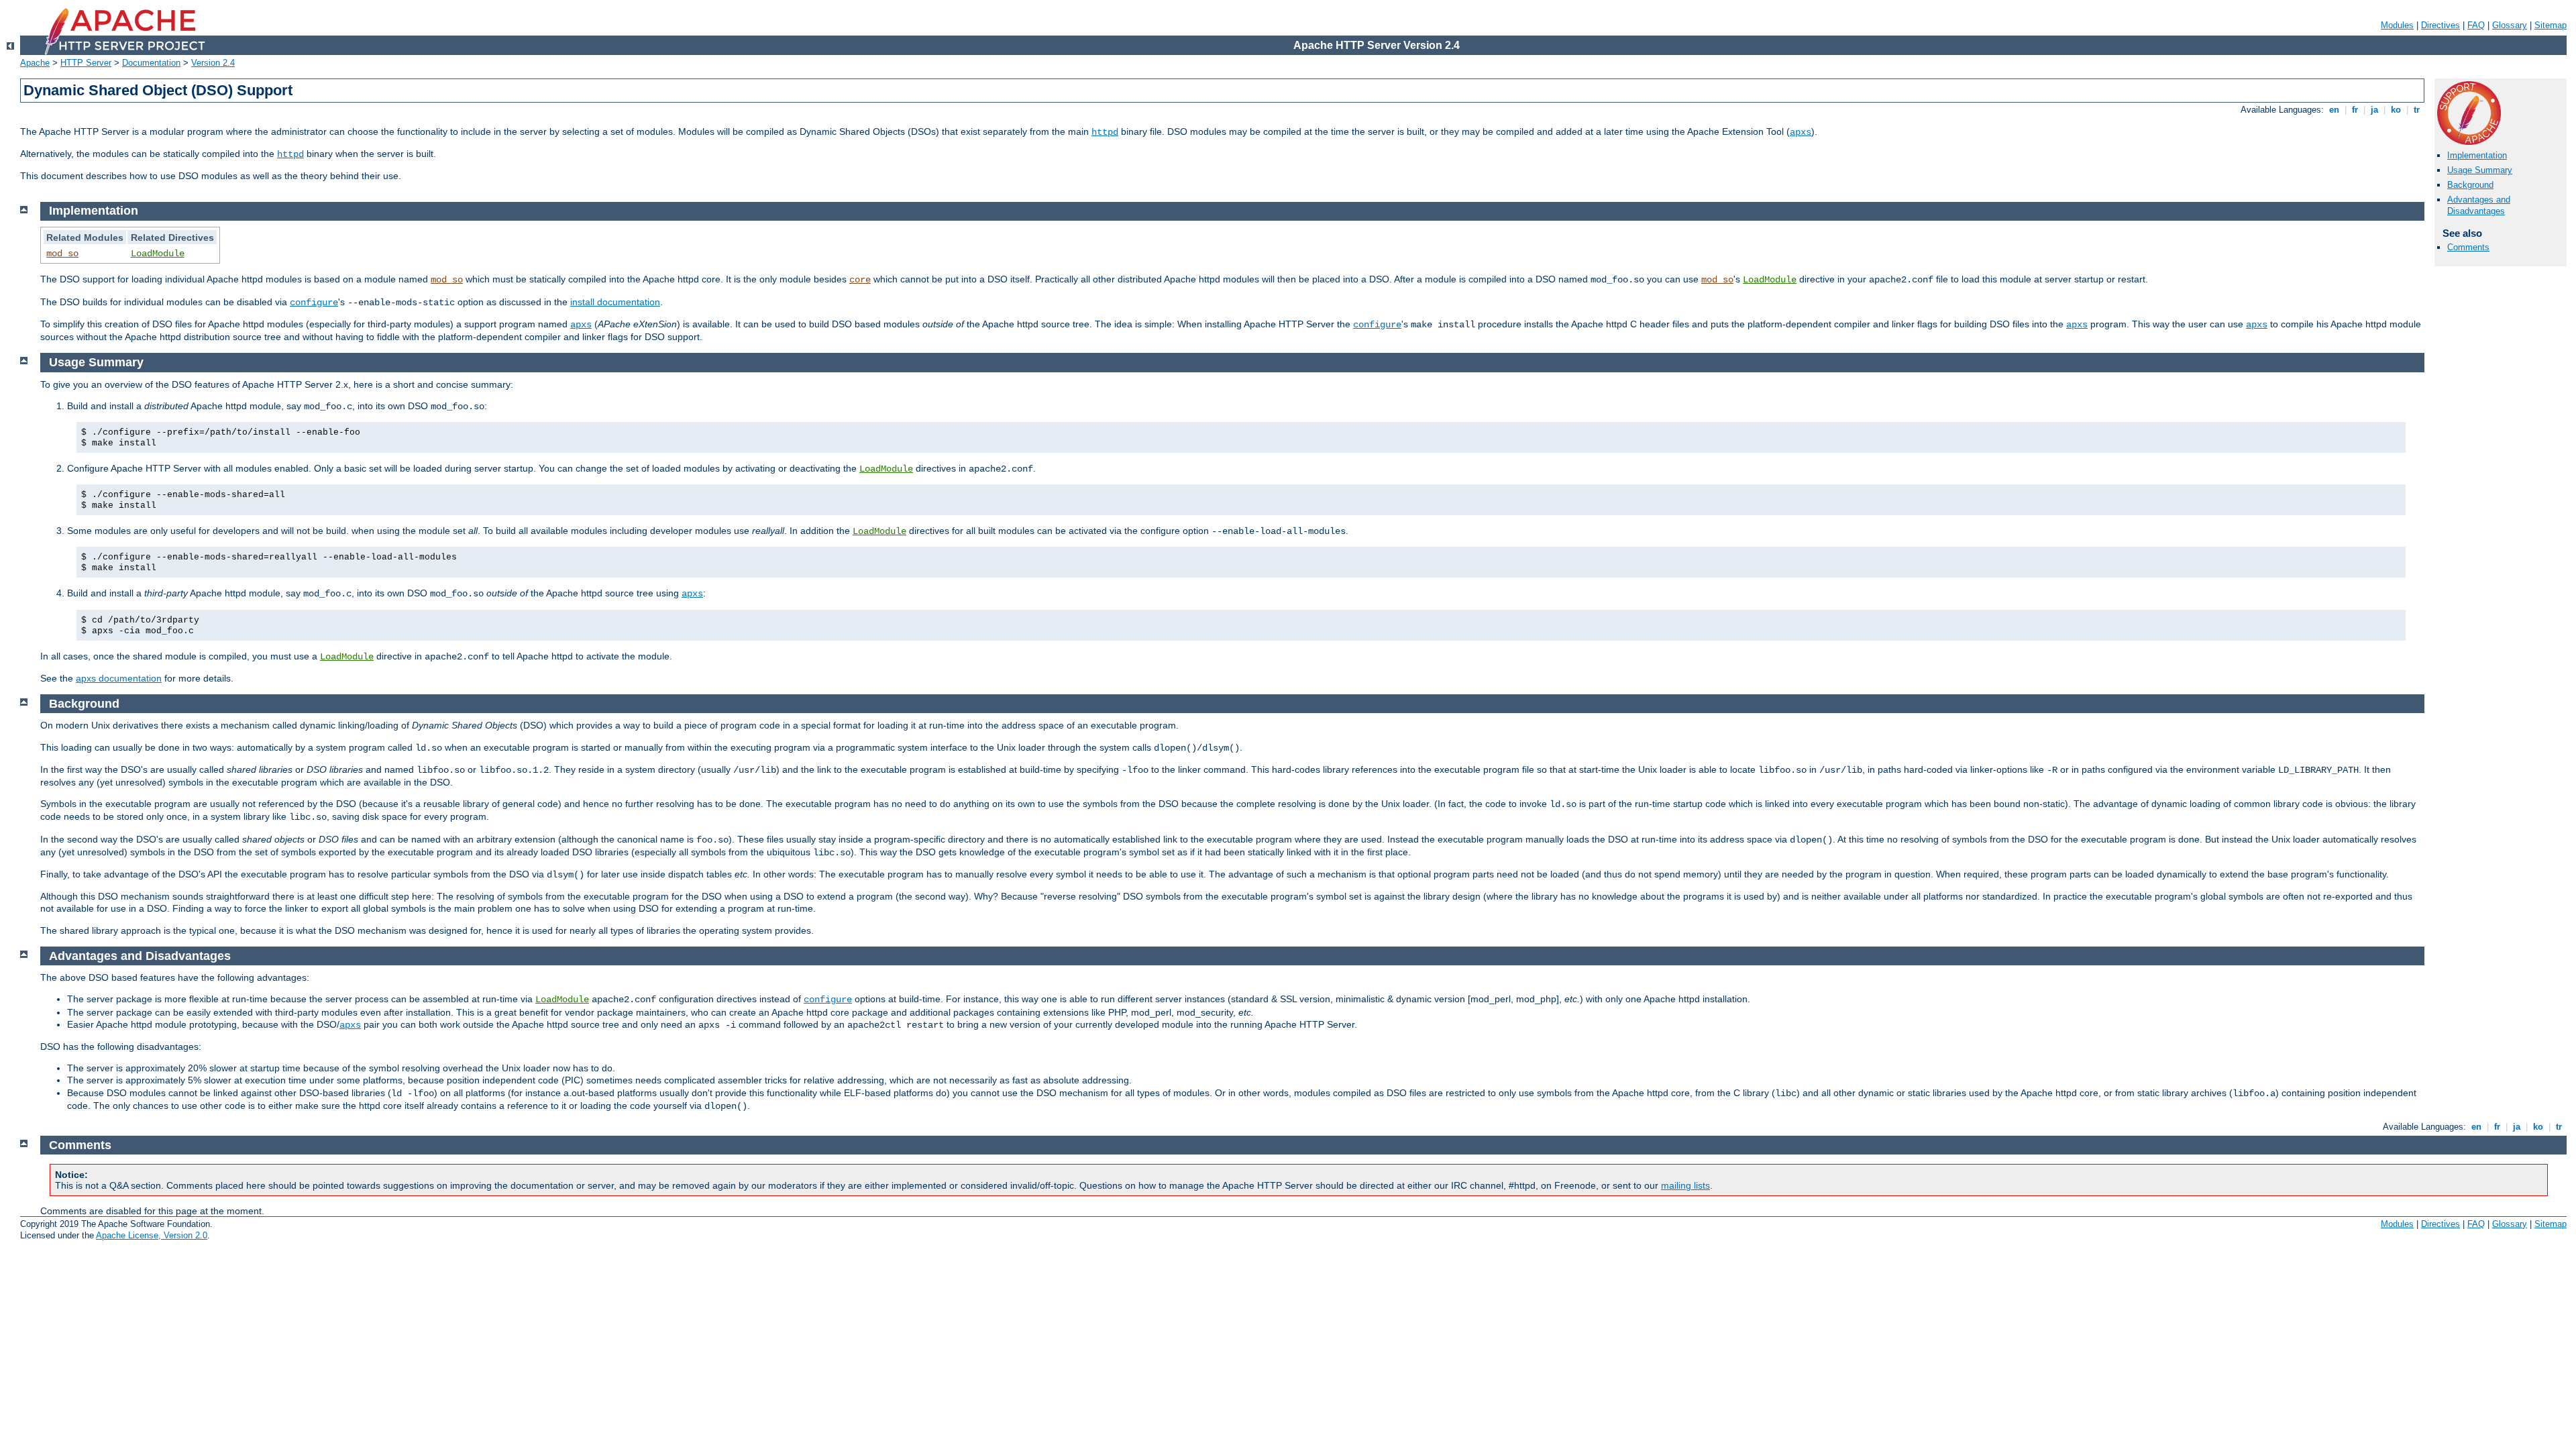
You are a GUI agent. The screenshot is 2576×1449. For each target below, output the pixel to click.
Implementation (2477, 155)
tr (2417, 110)
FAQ (2476, 25)
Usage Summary (2480, 170)
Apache (35, 63)
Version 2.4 (213, 63)
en (2334, 110)
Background (2470, 185)
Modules (2397, 25)
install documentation (615, 302)
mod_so (62, 254)
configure (314, 303)
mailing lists (1685, 1185)
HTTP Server (86, 63)
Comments (2468, 247)
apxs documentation (119, 678)
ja (2374, 110)
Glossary (2510, 25)
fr (2355, 110)
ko (2396, 110)
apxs (1801, 132)
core (860, 280)
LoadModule (158, 254)
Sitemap (2551, 25)
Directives (2440, 25)
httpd (1105, 132)
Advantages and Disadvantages (2479, 205)
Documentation (151, 63)
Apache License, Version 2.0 (152, 1235)
